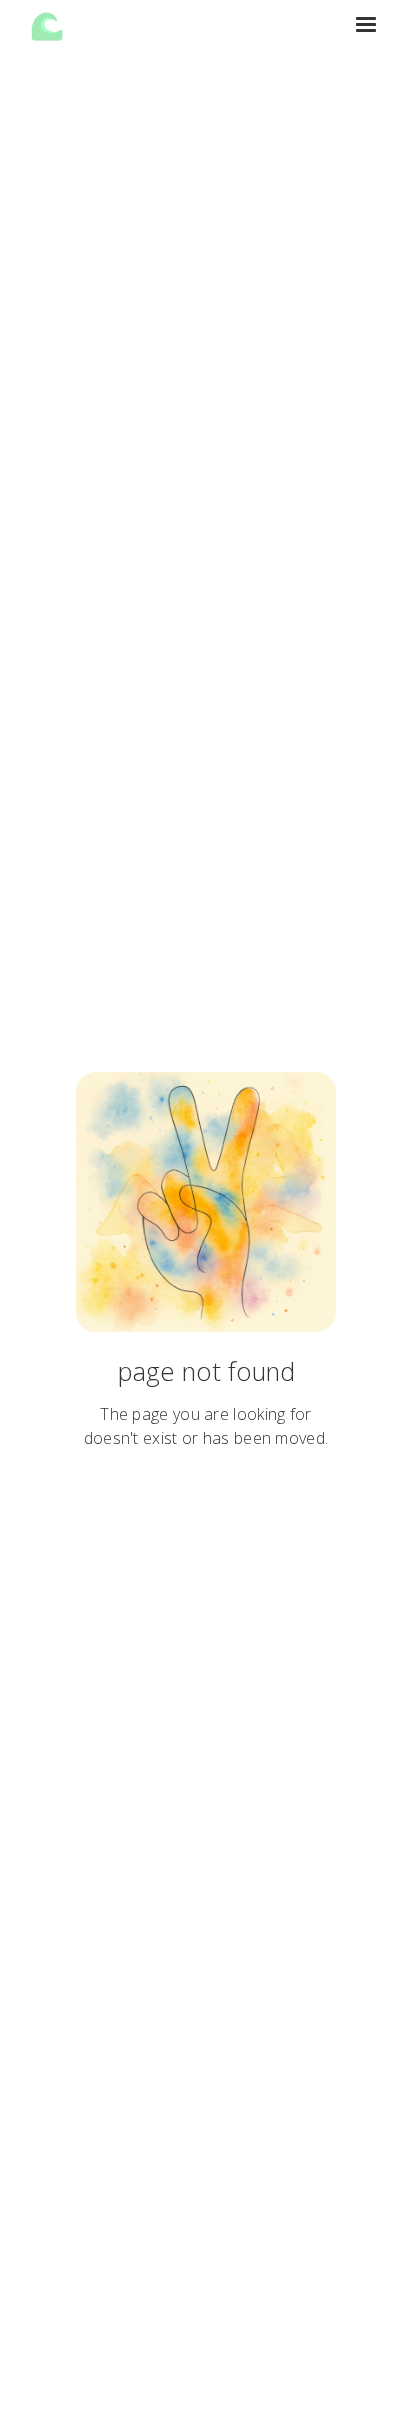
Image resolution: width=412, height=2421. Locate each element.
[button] (366, 25)
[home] (47, 25)
